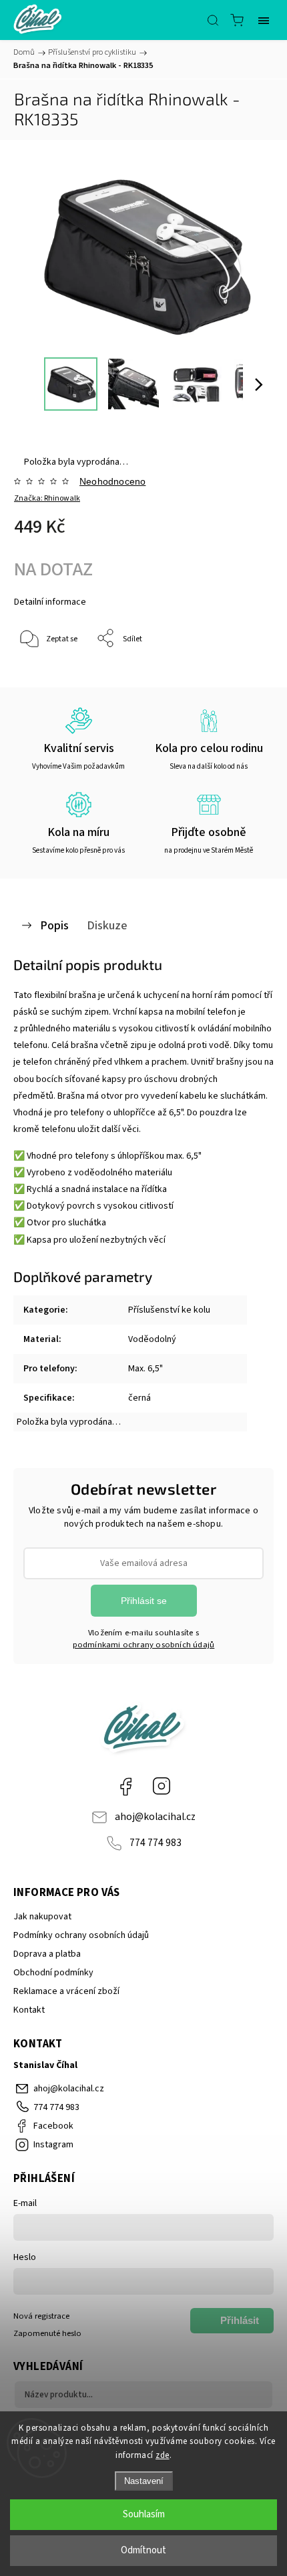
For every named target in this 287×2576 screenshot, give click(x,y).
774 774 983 (156, 1843)
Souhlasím (144, 2514)
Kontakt (29, 2010)
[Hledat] (213, 20)
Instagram (162, 1786)
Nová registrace (41, 2316)
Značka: (47, 498)
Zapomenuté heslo (47, 2333)
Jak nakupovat (42, 1917)
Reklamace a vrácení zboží (66, 1991)
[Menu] (264, 20)
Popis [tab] (54, 925)
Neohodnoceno (112, 481)
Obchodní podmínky (53, 1973)
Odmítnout (143, 2550)
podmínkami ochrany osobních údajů (144, 1645)
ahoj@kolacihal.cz (155, 1817)
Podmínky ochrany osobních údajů (81, 1935)
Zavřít (245, 673)
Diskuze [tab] (107, 925)
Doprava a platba (47, 1954)
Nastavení (144, 2481)
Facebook (125, 1786)
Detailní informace (50, 602)
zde (163, 2455)
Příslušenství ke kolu (169, 1310)
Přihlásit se (144, 1601)
